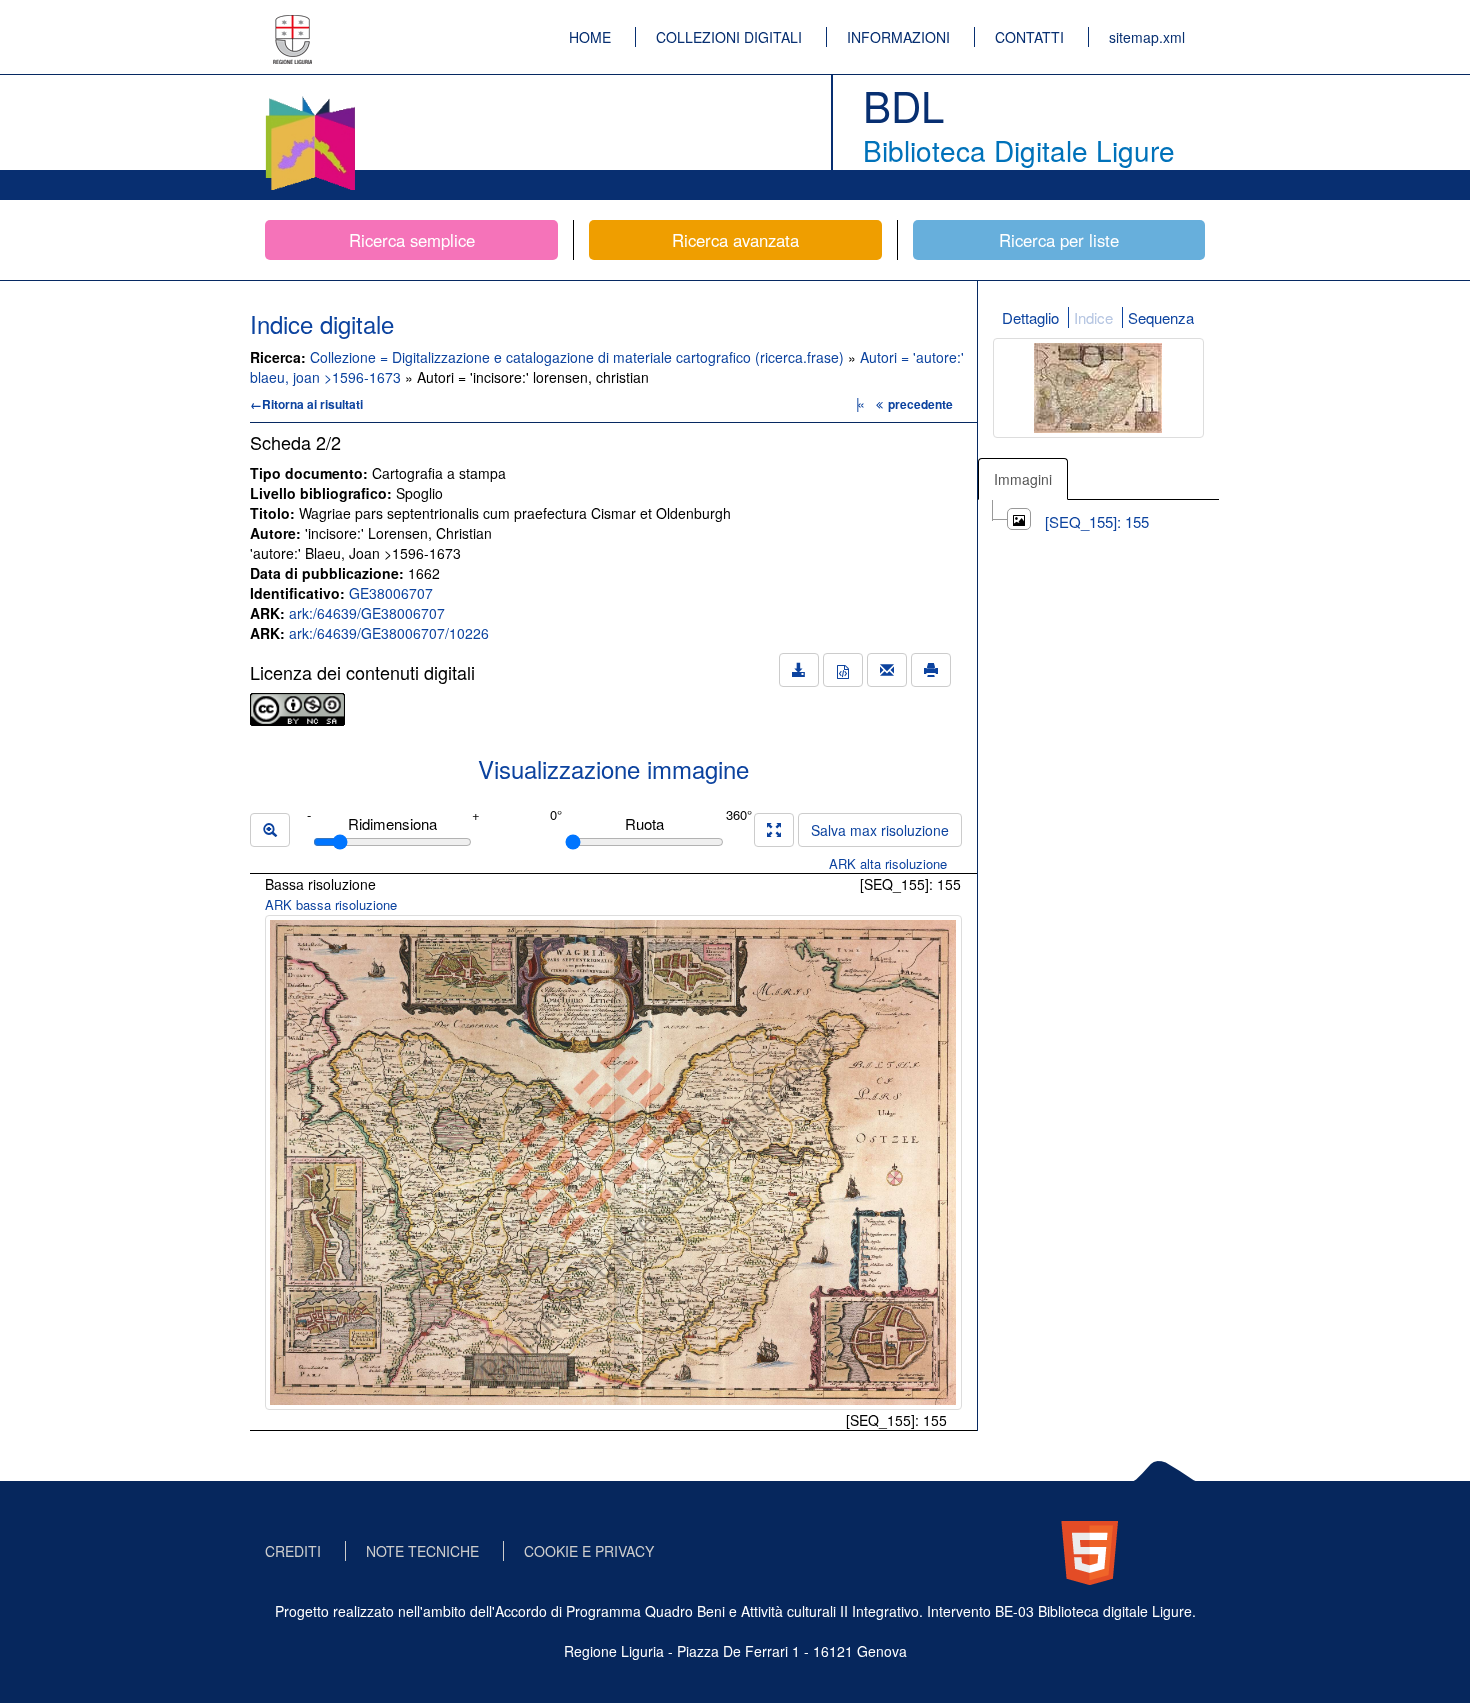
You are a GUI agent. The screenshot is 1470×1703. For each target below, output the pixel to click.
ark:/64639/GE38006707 (367, 613)
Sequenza (1161, 317)
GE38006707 (391, 593)
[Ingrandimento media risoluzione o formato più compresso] (774, 830)
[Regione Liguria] (293, 25)
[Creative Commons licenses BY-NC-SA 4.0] (297, 707)
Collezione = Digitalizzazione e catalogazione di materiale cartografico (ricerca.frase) (579, 357)
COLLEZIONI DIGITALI (729, 37)
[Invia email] (887, 670)
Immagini (1023, 479)
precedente (920, 404)
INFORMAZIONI (898, 37)
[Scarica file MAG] (843, 670)
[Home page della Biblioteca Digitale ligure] (310, 100)
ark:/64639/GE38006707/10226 (389, 633)
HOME (590, 37)
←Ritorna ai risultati (306, 404)
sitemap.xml (1147, 37)
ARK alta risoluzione (888, 863)
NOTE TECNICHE (422, 1551)
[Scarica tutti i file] (799, 670)
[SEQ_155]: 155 (1097, 521)
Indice (1093, 317)
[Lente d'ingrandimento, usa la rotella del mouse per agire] (270, 830)
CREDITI (293, 1551)
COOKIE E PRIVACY (589, 1551)
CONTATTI (1029, 37)
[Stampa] (931, 670)
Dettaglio (1030, 317)
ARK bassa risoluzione (331, 904)
